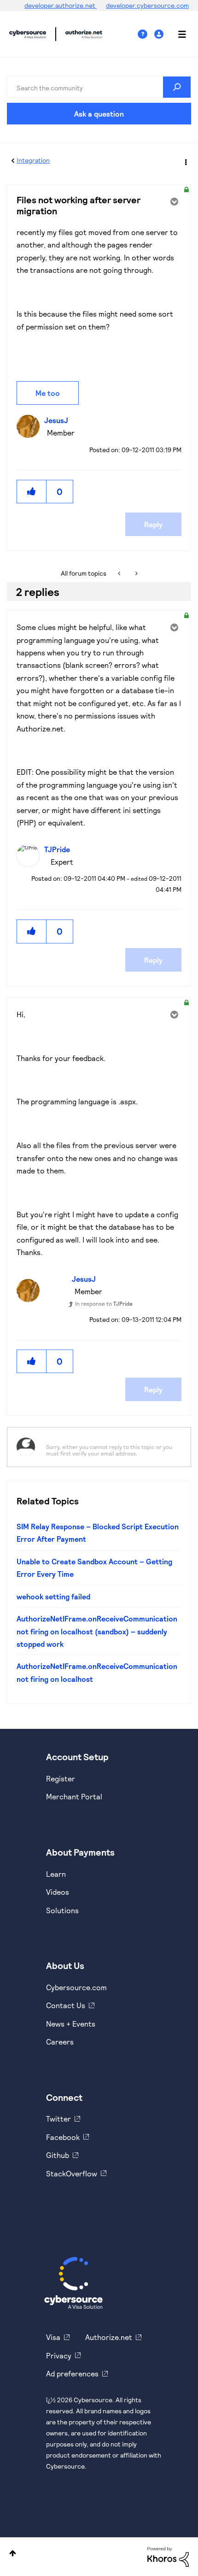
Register (61, 1778)
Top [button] (13, 2553)
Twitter (58, 2119)
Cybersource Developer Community (28, 34)
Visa (53, 2337)
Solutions (62, 1910)
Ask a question (99, 114)
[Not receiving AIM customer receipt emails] (120, 573)
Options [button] (185, 161)
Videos (58, 1892)
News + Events (71, 2024)
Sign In (160, 34)
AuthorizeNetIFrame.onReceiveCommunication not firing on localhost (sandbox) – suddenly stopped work (97, 1631)
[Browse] (177, 34)
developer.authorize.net (61, 5)
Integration (33, 160)
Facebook (63, 2137)
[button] (32, 492)
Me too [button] (48, 393)
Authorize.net (109, 2337)
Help (146, 34)
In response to (104, 1303)
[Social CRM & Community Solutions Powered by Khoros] (168, 2556)
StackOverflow (72, 2173)
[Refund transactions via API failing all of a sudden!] (136, 573)
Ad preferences (72, 2373)
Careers (60, 2042)
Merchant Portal (74, 1796)
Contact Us (66, 2005)
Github (58, 2155)
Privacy (59, 2355)
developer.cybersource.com (147, 5)
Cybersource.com (76, 1987)
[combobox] (99, 87)
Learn (56, 1874)
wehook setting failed (53, 1596)
